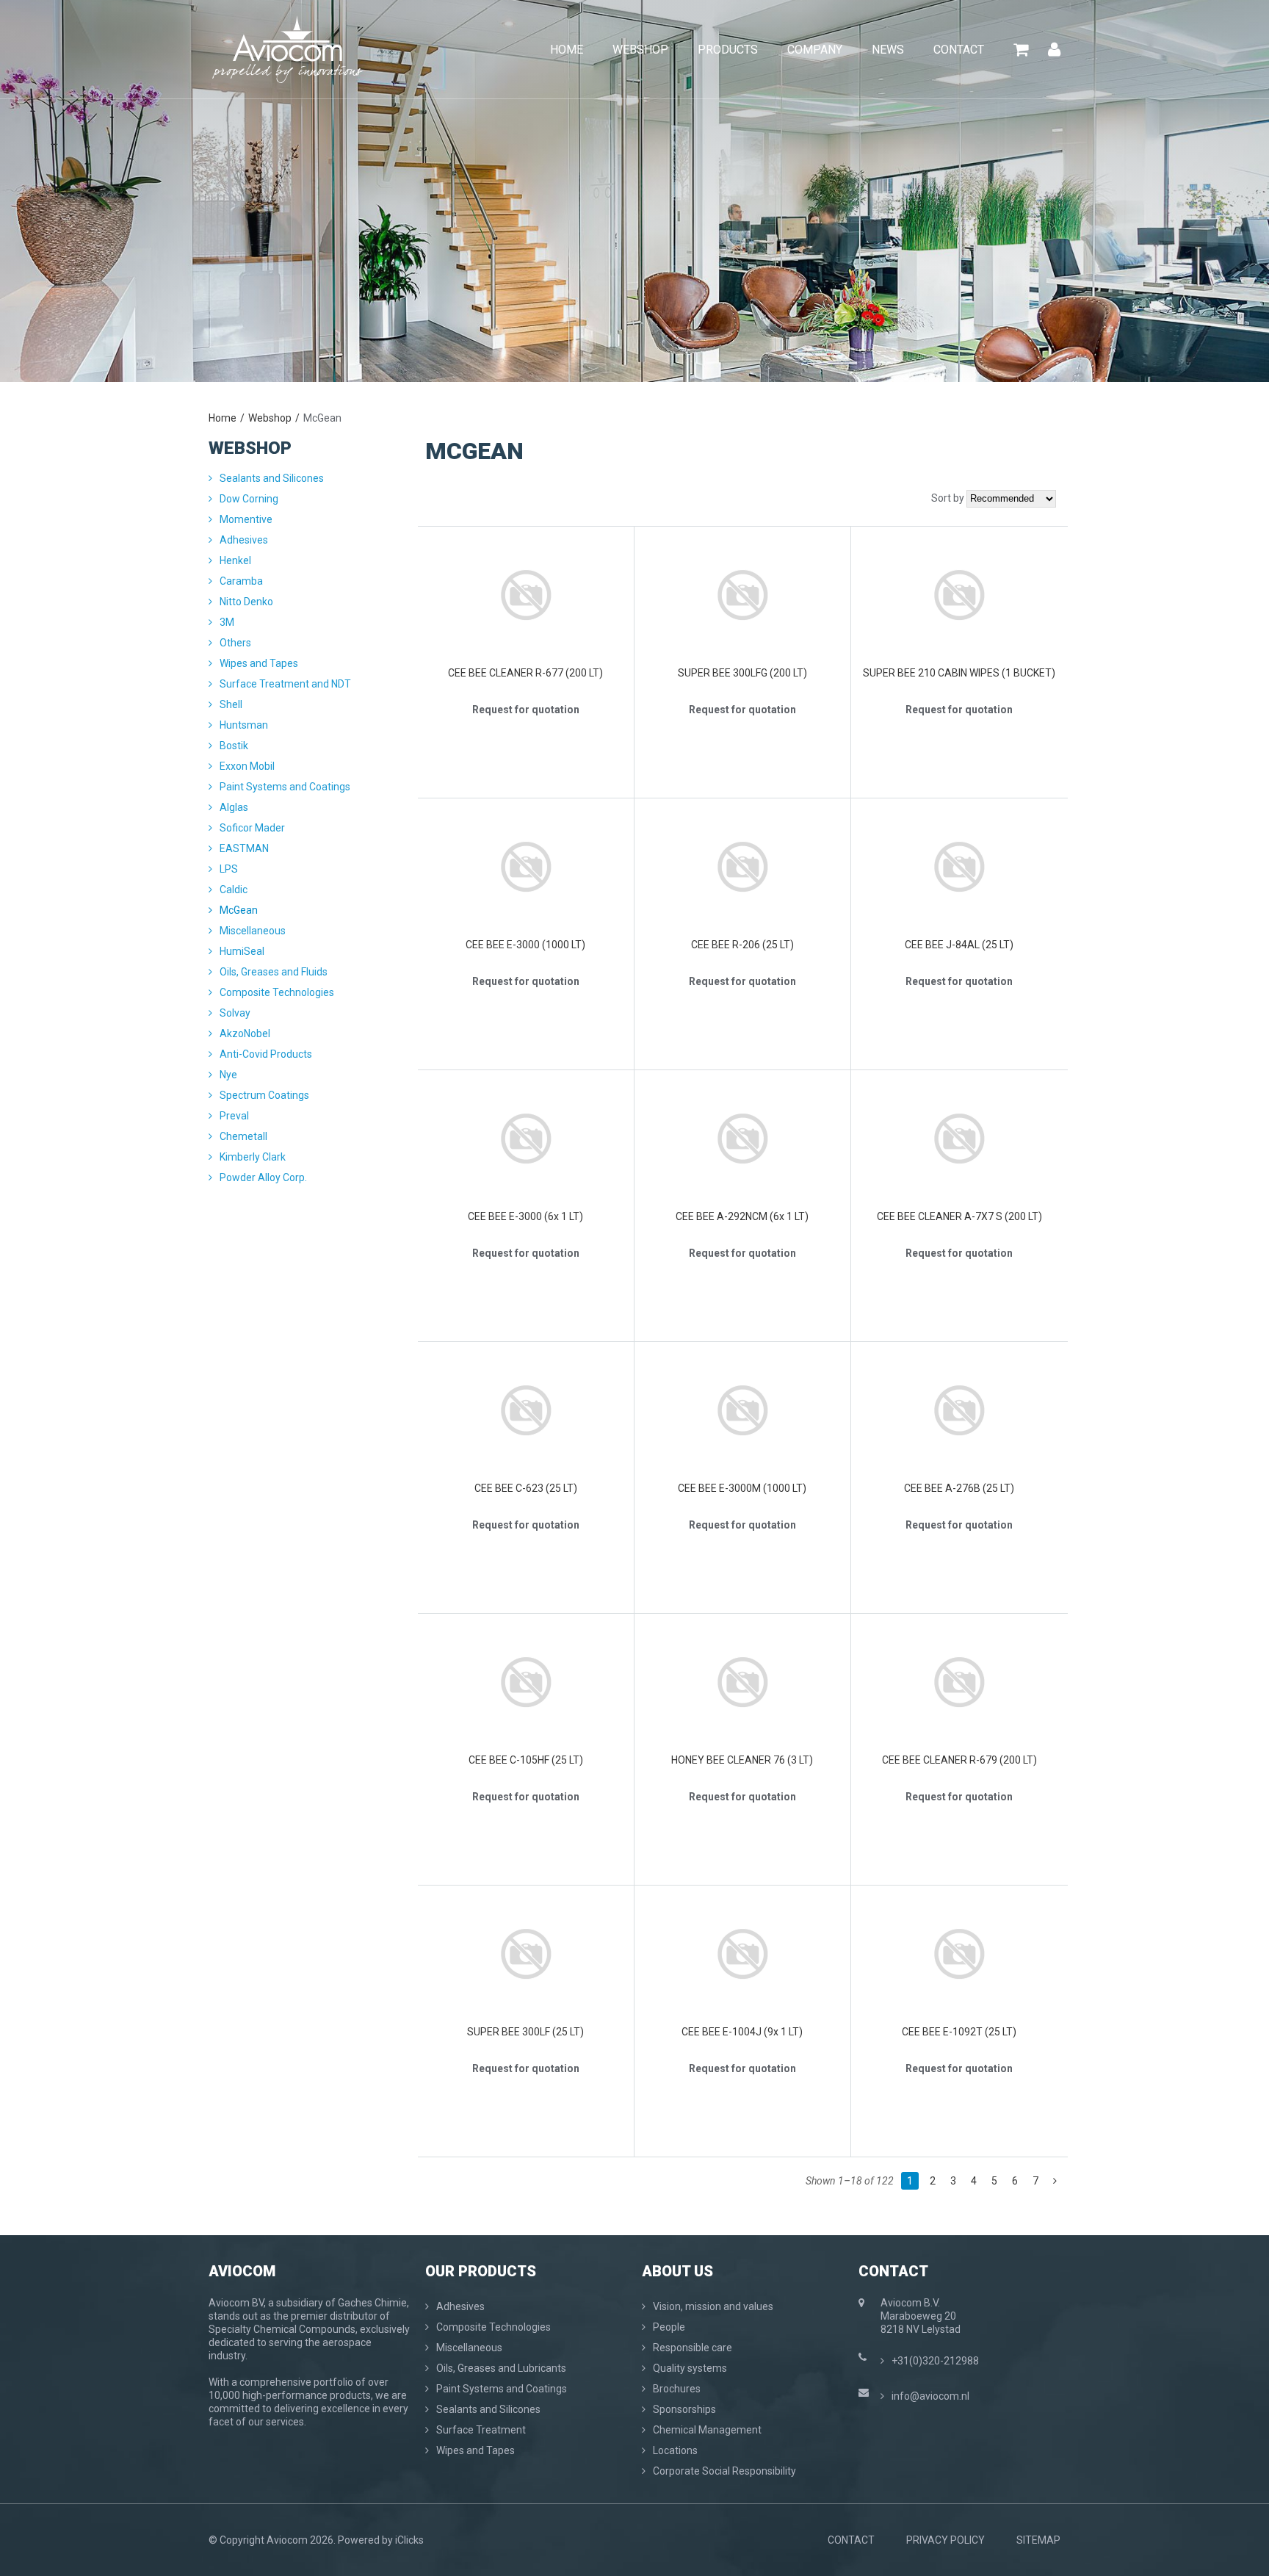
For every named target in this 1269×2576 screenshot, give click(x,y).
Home (223, 418)
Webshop (270, 418)
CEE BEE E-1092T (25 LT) (959, 2032)
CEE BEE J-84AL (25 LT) (959, 945)
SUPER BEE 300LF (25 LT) (525, 2032)
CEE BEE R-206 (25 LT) (742, 945)
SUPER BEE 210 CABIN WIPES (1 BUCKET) (959, 673)
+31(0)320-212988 (935, 2361)
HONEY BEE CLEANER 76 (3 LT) (742, 1760)
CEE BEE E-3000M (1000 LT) (742, 1488)
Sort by (948, 498)
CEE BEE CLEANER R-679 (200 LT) (959, 1760)
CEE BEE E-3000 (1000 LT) (525, 945)
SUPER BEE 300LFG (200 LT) (742, 673)
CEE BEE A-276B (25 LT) (959, 1488)
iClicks (409, 2540)
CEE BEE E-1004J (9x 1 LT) (742, 2032)
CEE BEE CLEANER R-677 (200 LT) (525, 673)
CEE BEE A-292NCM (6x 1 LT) (742, 1216)
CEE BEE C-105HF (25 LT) (526, 1760)
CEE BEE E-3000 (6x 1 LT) (525, 1216)
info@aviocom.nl (930, 2396)
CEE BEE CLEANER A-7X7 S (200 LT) (959, 1216)
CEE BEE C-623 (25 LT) (526, 1488)
